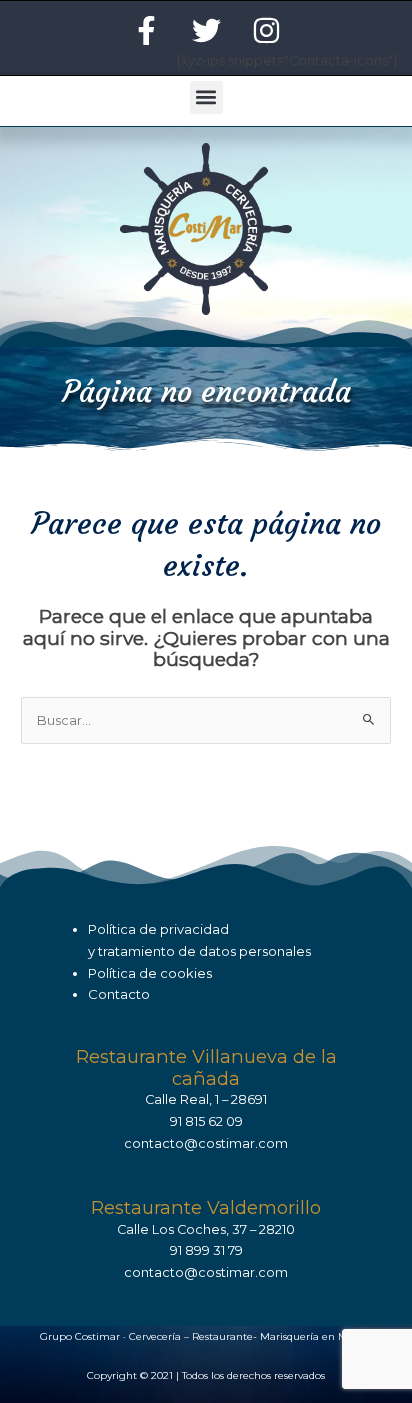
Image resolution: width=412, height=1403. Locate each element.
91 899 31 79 (206, 1250)
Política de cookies (150, 973)
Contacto (119, 994)
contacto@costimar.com (206, 1143)
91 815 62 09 (206, 1121)
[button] (206, 97)
